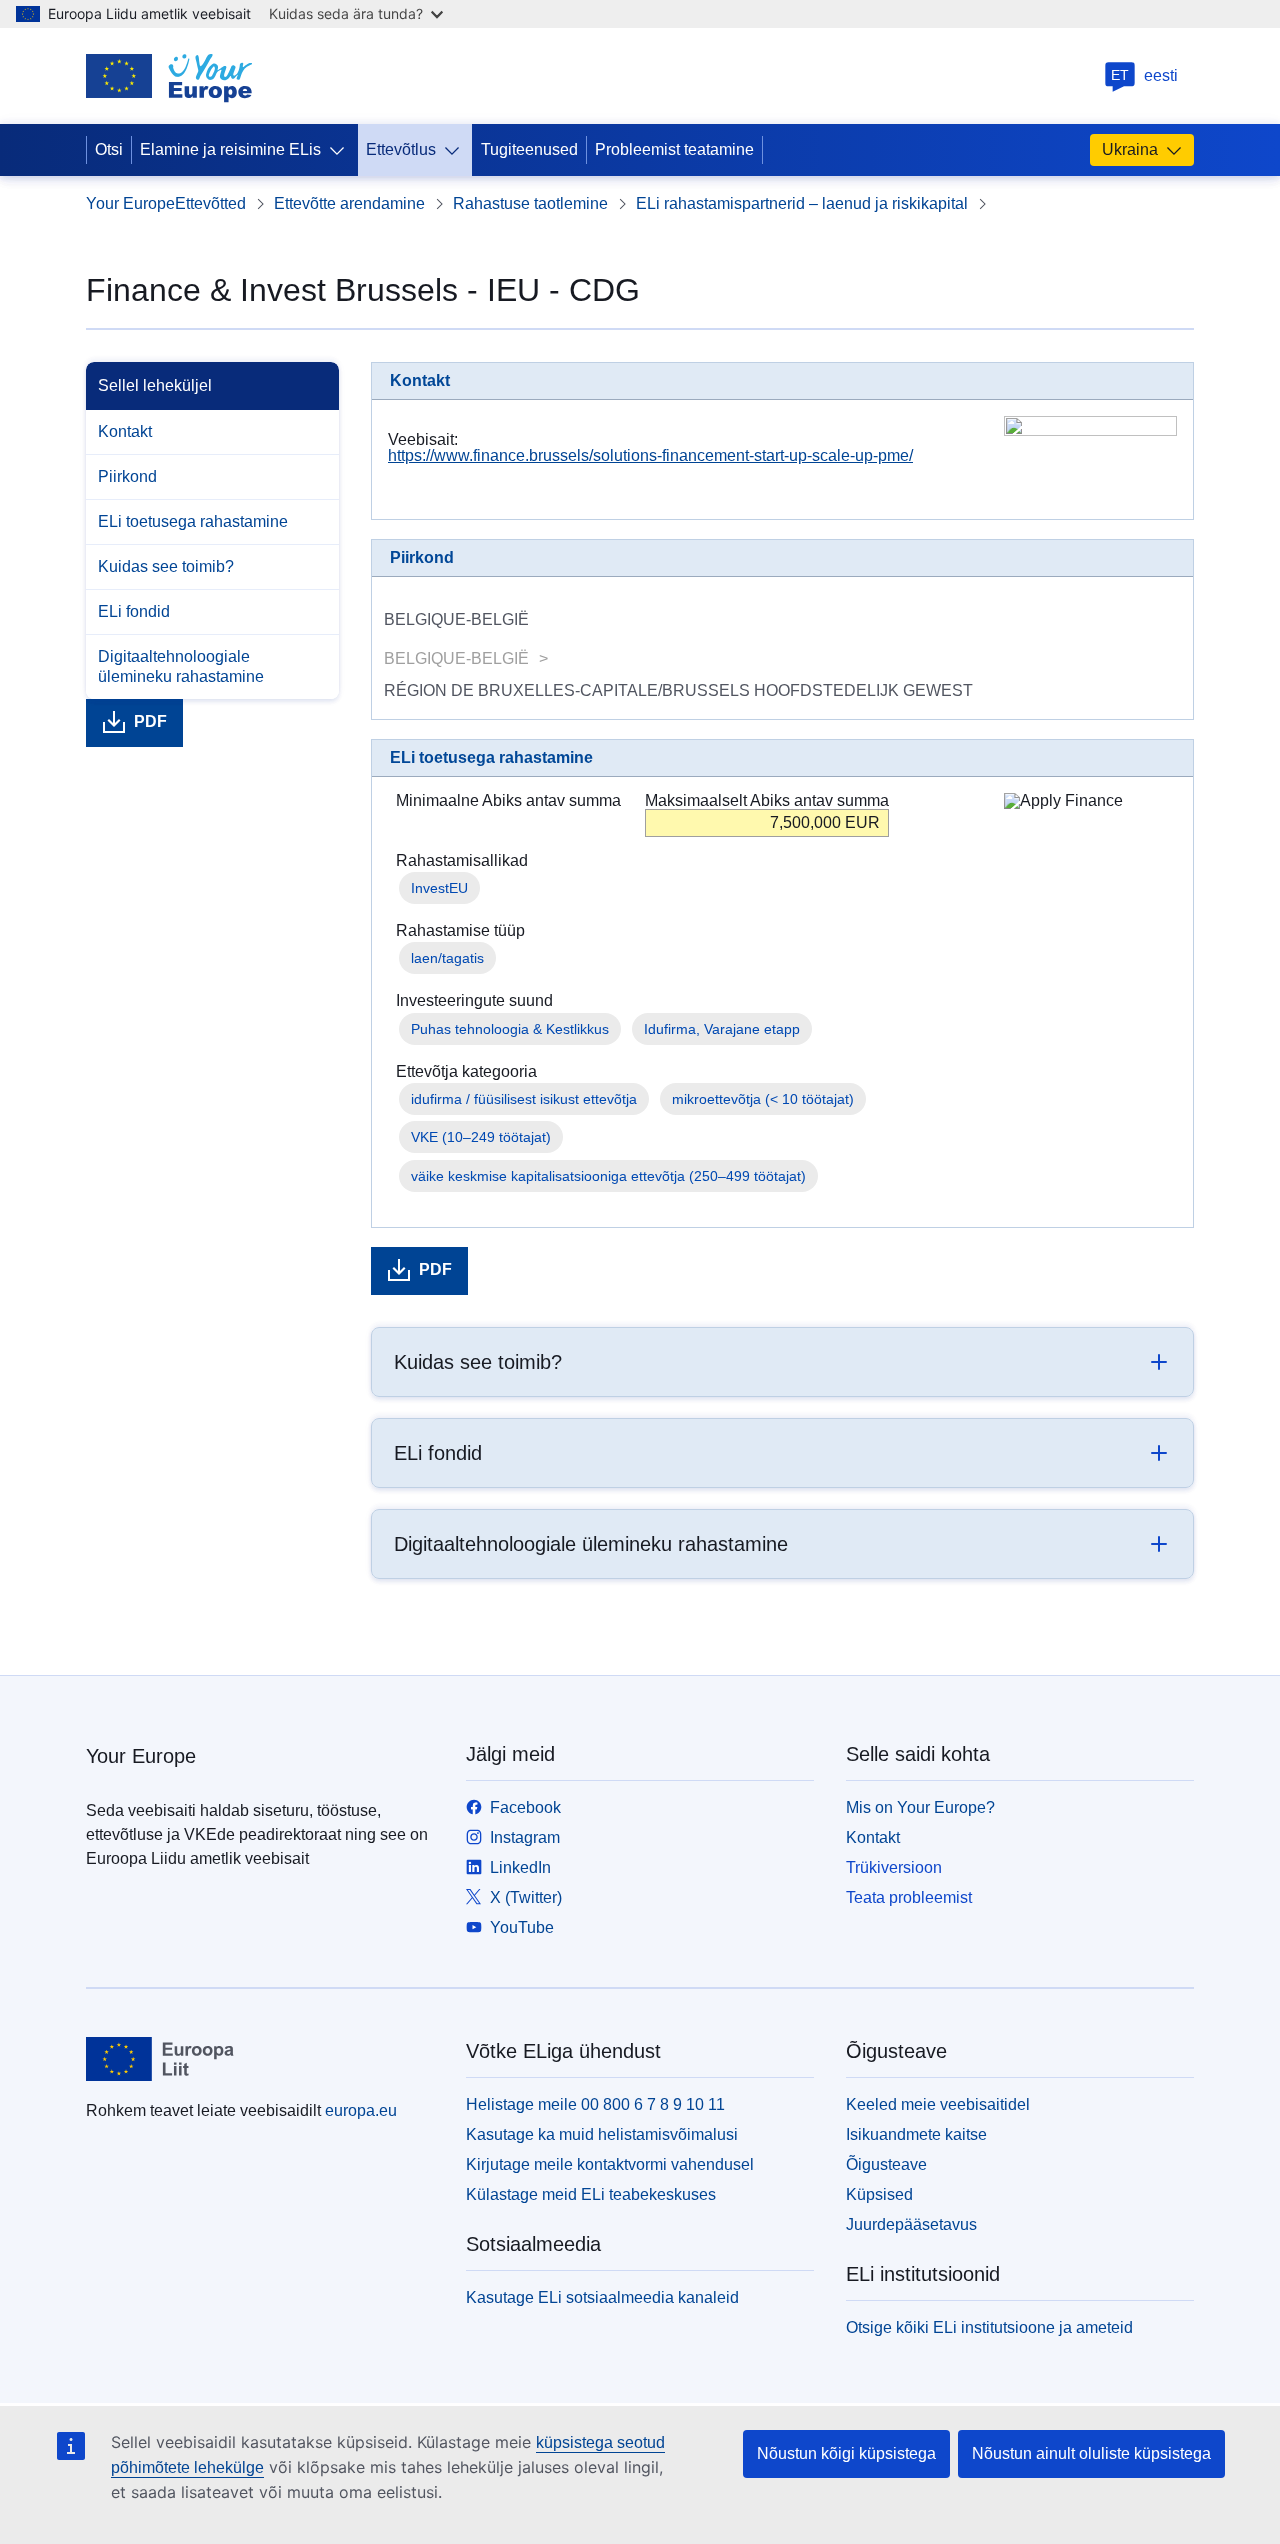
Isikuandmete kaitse (916, 2134)
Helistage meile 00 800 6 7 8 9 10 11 (595, 2104)
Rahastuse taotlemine (530, 203)
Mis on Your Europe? (920, 1807)
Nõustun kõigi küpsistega (846, 2453)
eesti (1144, 75)
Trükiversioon (894, 1867)
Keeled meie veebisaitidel (938, 2104)
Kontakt (125, 431)
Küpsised (879, 2194)
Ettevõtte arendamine (349, 203)
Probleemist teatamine (674, 149)
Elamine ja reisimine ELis (230, 149)
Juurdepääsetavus (911, 2224)
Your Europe (130, 203)
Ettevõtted (210, 203)
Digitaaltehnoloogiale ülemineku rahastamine (181, 666)
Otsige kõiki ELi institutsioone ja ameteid (989, 2327)
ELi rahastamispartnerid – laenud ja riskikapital (802, 203)
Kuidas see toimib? (166, 566)
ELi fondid (134, 611)
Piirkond (127, 476)
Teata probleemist (909, 1897)
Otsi (109, 149)
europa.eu (361, 2110)
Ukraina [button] (1130, 149)
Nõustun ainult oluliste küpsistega (1091, 2453)
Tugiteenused (529, 149)
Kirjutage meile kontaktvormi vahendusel (610, 2164)
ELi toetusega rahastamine (193, 521)
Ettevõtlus (401, 149)
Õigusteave (886, 2164)
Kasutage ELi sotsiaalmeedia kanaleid (602, 2297)
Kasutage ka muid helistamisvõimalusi (602, 2134)
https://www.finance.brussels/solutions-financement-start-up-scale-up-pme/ (650, 455)
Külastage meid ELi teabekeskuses (591, 2194)
